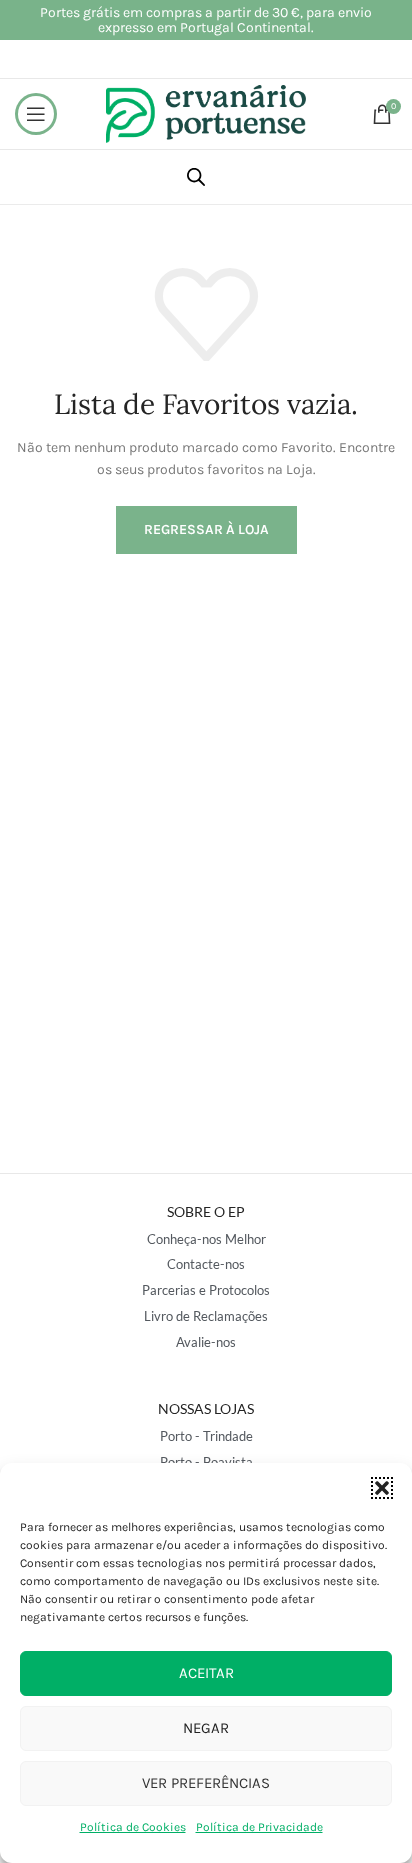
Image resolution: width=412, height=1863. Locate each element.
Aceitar (206, 1673)
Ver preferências (206, 1783)
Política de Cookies (133, 1827)
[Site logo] (206, 112)
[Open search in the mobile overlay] (196, 177)
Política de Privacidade (259, 1827)
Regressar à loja (206, 529)
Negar (206, 1728)
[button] (382, 1488)
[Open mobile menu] (36, 114)
